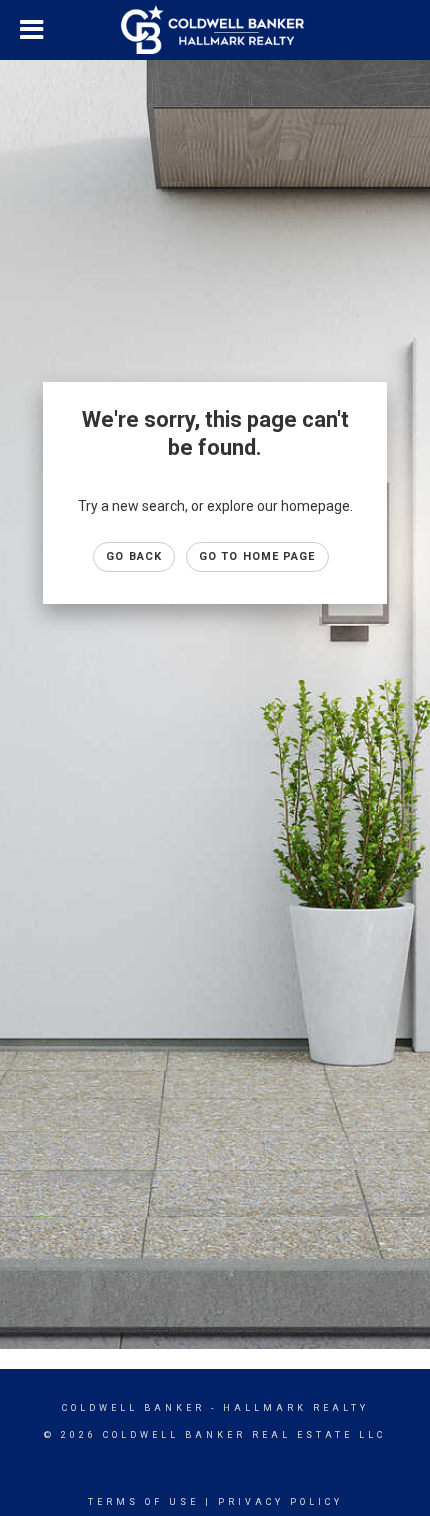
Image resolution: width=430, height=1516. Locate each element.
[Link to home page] (215, 30)
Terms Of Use (143, 1502)
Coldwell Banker (133, 1408)
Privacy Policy (280, 1502)
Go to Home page (257, 556)
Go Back (134, 556)
